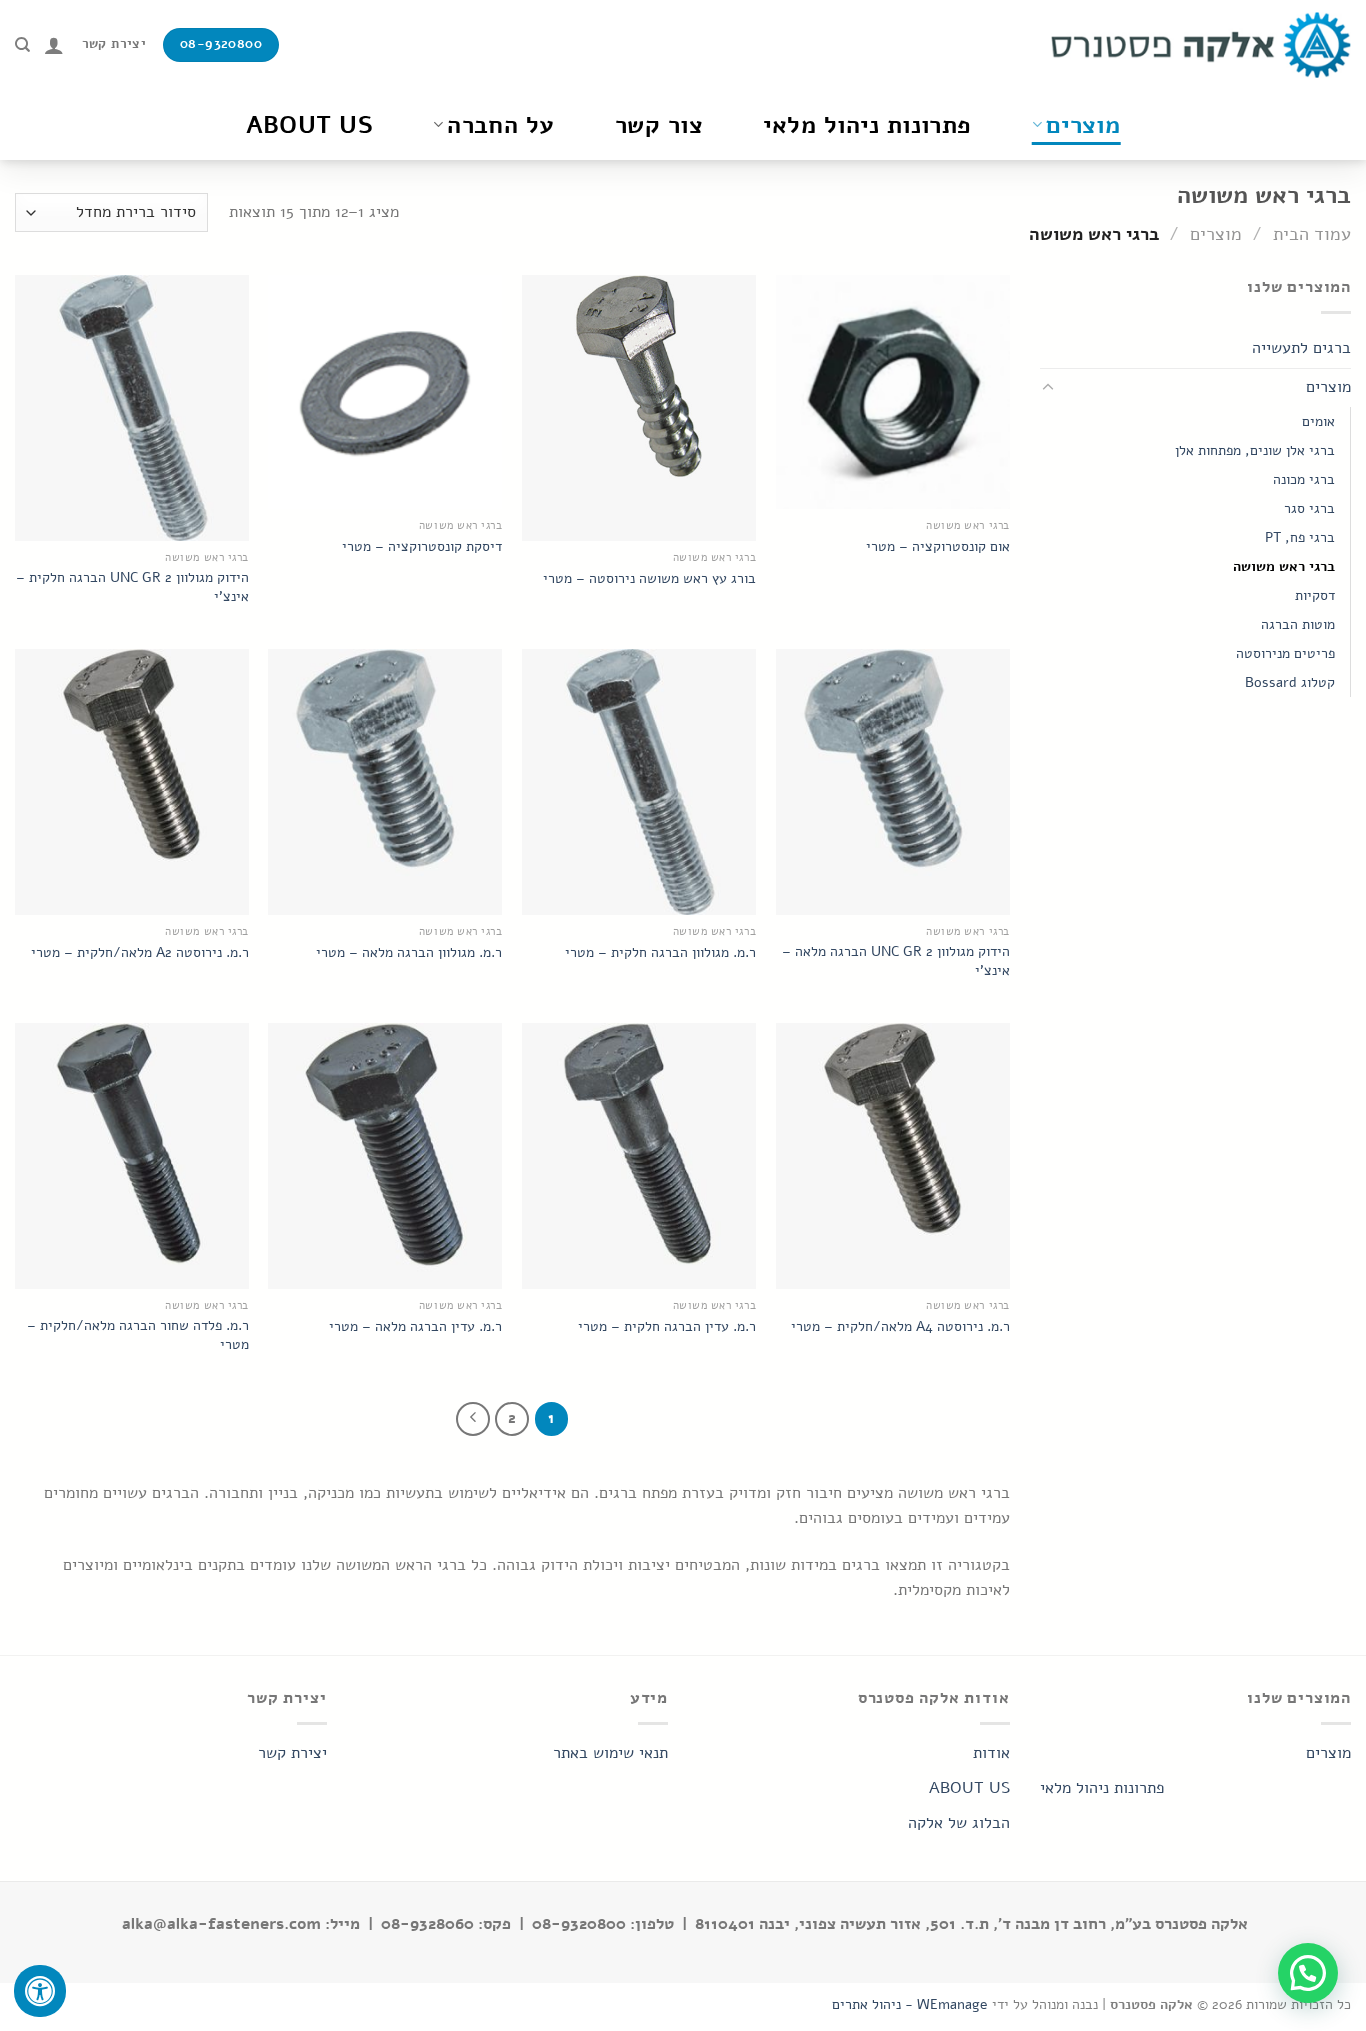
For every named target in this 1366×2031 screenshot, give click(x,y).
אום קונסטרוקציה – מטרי (938, 546)
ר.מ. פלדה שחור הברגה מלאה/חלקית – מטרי (138, 1334)
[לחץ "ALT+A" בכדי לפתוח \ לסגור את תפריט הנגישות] (40, 1991)
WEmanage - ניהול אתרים (910, 2004)
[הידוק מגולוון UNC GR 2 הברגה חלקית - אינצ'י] (132, 408)
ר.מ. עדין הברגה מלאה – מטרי (415, 1326)
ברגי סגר (1309, 508)
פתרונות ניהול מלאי (867, 125)
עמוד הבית (1312, 233)
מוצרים (1083, 125)
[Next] (473, 1419)
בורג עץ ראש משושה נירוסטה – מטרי (649, 578)
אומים (1318, 421)
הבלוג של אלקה (959, 1823)
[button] (1308, 1973)
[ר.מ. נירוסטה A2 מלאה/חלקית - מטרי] (132, 782)
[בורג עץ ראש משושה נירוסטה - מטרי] (639, 408)
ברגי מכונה (1304, 479)
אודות (991, 1753)
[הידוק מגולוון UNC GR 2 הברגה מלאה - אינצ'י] (893, 782)
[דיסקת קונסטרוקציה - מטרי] (385, 392)
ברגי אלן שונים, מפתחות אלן (1255, 450)
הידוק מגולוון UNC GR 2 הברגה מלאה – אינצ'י (896, 960)
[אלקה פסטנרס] (1201, 45)
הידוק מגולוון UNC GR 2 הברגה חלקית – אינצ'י (132, 586)
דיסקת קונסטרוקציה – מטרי (422, 546)
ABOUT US (969, 1788)
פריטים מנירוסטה (1285, 653)
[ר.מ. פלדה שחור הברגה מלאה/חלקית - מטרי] (132, 1156)
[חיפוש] (22, 45)
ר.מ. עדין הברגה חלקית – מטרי (667, 1326)
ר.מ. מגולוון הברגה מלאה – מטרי (409, 952)
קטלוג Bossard (1290, 682)
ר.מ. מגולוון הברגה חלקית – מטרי (660, 952)
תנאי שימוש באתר (610, 1753)
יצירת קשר (292, 1753)
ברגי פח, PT (1300, 537)
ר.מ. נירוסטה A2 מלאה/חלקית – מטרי (140, 952)
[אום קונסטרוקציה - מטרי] (893, 392)
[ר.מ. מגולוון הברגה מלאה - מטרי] (385, 782)
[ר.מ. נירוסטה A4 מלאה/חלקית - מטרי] (893, 1156)
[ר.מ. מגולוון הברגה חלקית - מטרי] (639, 782)
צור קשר (659, 125)
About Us (310, 125)
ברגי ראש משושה (1284, 566)
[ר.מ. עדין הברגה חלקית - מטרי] (639, 1156)
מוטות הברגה (1298, 624)
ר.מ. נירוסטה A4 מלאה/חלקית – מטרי (900, 1326)
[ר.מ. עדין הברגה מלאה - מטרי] (385, 1156)
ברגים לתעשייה (1301, 348)
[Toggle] (1048, 388)
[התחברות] (54, 45)
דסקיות (1315, 595)
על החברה (501, 125)
